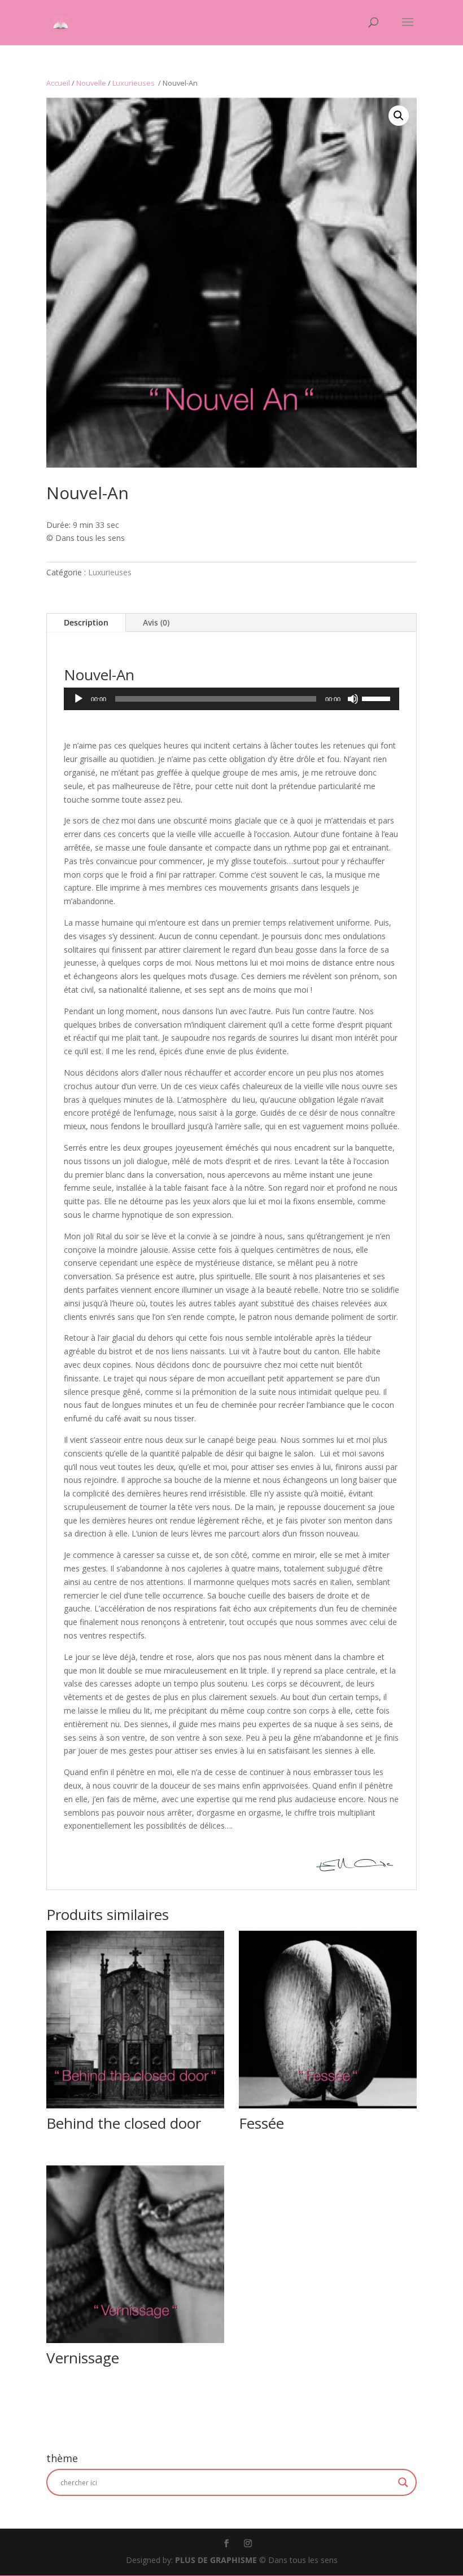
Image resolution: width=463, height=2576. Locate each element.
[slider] (378, 698)
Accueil (58, 83)
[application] (231, 699)
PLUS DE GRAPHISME (216, 2560)
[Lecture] (78, 699)
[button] (399, 116)
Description (86, 622)
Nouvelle (91, 83)
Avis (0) (156, 622)
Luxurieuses (134, 83)
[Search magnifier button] (403, 2482)
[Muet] (353, 699)
